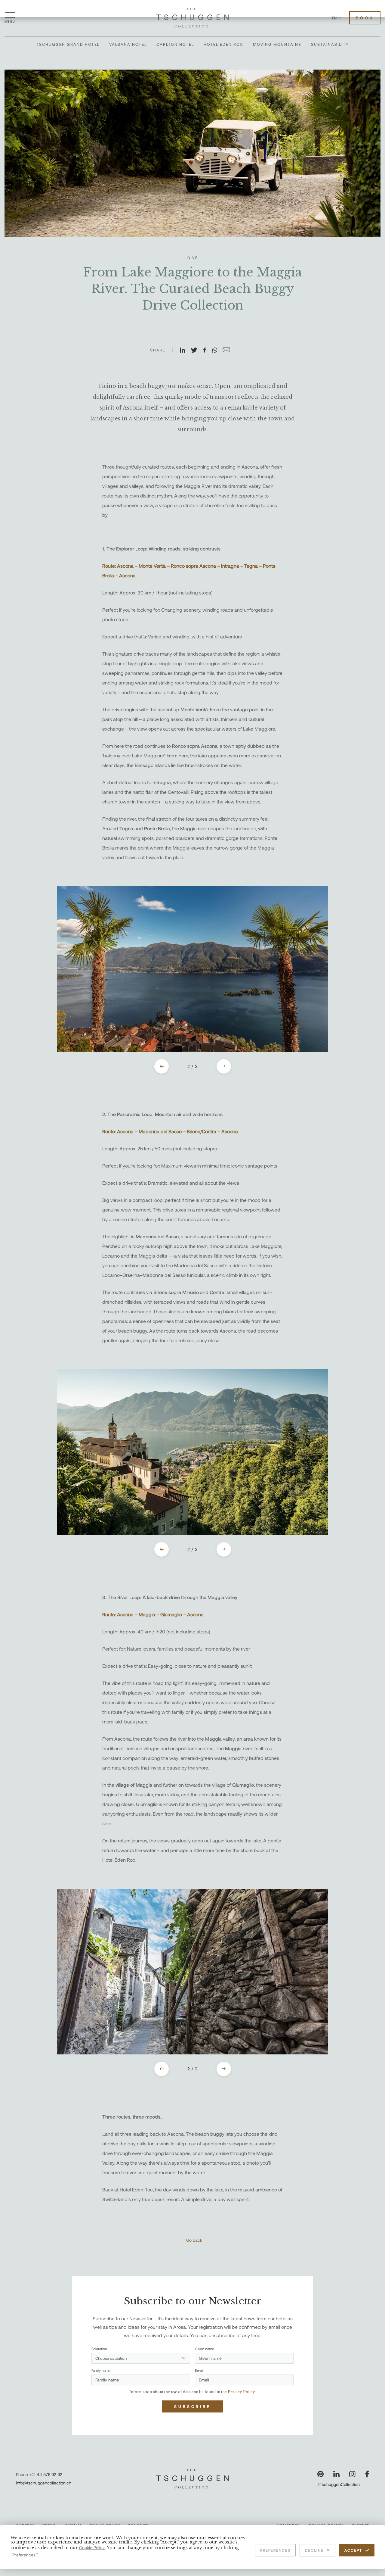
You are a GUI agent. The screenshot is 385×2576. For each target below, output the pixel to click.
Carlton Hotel (175, 44)
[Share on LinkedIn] (185, 351)
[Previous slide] (162, 1066)
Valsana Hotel (128, 44)
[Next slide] (224, 1066)
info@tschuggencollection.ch (44, 2483)
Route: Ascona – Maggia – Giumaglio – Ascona (153, 1614)
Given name (205, 2349)
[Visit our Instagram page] (352, 2474)
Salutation (99, 2349)
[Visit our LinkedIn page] (336, 2474)
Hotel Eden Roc (223, 44)
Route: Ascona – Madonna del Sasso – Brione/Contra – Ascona (170, 1131)
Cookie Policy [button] (92, 2548)
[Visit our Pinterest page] (320, 2474)
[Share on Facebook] (207, 351)
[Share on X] (197, 351)
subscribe (192, 2406)
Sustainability (330, 44)
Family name (101, 2370)
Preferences (275, 2550)
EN (334, 18)
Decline (314, 2550)
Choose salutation (111, 2358)
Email (199, 2370)
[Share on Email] (229, 351)
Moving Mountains (277, 44)
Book (365, 18)
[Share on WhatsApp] (217, 351)
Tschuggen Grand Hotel (68, 44)
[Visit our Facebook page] (367, 2474)
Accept (353, 2550)
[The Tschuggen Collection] (192, 18)
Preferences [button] (24, 2555)
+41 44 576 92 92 (46, 2474)
